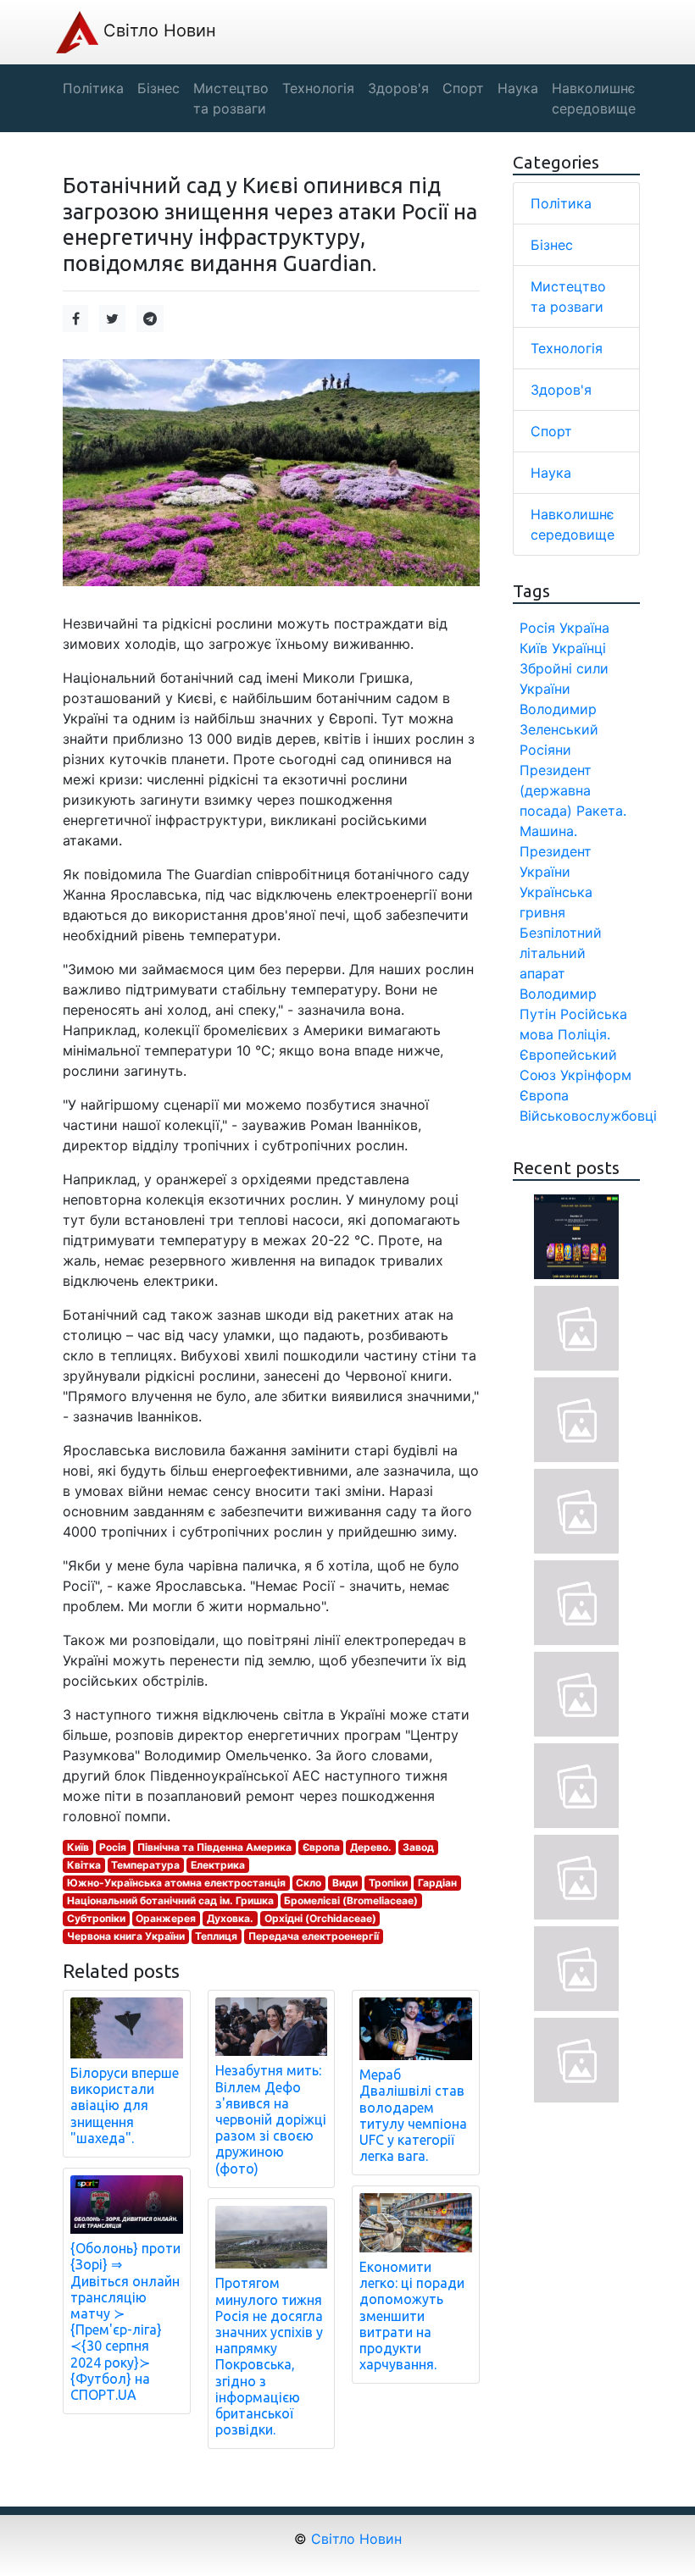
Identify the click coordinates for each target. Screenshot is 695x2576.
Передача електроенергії (314, 1936)
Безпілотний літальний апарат (561, 953)
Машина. (548, 831)
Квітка (84, 1865)
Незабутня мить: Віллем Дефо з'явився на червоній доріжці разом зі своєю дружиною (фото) (271, 2119)
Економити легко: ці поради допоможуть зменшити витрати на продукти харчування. (412, 2316)
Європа (321, 1847)
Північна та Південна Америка (214, 1847)
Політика (561, 203)
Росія (113, 1847)
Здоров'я (561, 390)
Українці (579, 648)
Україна (584, 628)
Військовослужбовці (588, 1116)
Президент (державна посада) (556, 790)
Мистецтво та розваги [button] (231, 98)
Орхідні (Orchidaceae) (320, 1918)
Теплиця (216, 1936)
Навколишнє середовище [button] (594, 98)
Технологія (567, 348)
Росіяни (545, 750)
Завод (418, 1847)
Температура (145, 1865)
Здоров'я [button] (398, 88)
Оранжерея (166, 1918)
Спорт (551, 431)
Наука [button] (518, 88)
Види (345, 1883)
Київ (78, 1847)
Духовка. (230, 1918)
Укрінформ (596, 1075)
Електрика (218, 1865)
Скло (309, 1883)
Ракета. (601, 811)
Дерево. (371, 1847)
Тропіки (388, 1883)
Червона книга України (126, 1936)
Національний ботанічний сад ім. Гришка (170, 1900)
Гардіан (437, 1883)
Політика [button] (93, 88)
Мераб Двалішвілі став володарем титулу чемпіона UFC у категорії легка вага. (413, 2115)
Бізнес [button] (158, 88)
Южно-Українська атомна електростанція (176, 1883)
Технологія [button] (318, 88)
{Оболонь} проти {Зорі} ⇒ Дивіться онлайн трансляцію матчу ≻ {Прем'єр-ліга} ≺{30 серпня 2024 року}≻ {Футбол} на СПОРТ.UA (125, 2321)
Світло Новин (157, 30)
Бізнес (552, 245)
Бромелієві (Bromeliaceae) (351, 1900)
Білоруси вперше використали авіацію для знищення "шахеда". (125, 2105)
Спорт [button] (463, 88)
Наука (551, 473)
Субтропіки (96, 1918)
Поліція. (584, 1034)
